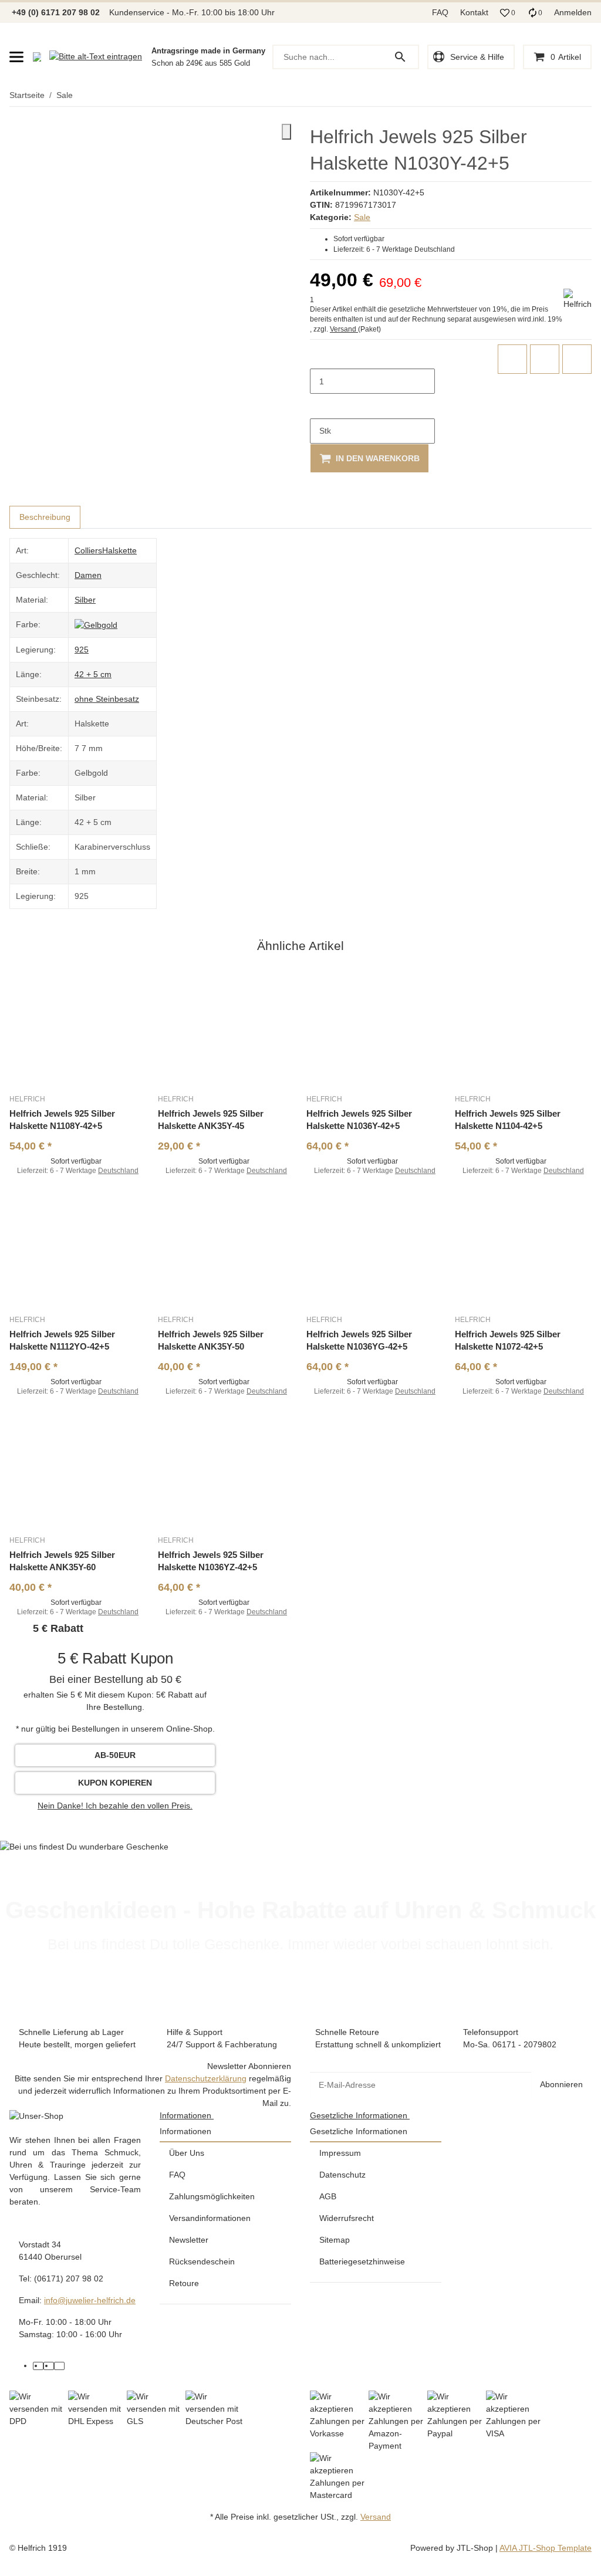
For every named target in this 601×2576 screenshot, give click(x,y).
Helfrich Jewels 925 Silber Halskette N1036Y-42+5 (359, 1120)
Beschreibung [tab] (45, 517)
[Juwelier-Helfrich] (37, 57)
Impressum (340, 2153)
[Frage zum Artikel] (577, 359)
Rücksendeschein (202, 2261)
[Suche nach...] (406, 57)
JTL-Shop (476, 2548)
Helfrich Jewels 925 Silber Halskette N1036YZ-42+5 (211, 1561)
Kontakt (474, 12)
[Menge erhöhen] (319, 406)
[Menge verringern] (319, 357)
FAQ (440, 12)
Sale (362, 217)
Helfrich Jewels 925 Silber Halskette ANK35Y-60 (62, 1561)
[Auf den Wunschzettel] (545, 359)
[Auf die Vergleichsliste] (512, 359)
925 (82, 650)
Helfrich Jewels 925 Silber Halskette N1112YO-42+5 (62, 1340)
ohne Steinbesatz (107, 699)
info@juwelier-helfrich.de (90, 2300)
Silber (85, 600)
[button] (508, 13)
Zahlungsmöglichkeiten (212, 2196)
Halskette (119, 550)
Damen (88, 575)
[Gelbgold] (96, 624)
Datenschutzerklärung (206, 2078)
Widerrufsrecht (347, 2218)
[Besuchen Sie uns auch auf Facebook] (38, 2366)
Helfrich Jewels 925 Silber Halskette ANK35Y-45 (211, 1120)
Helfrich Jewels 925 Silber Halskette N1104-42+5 (508, 1120)
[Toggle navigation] (16, 57)
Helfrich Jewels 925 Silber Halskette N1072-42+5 (508, 1340)
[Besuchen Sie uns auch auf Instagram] (59, 2366)
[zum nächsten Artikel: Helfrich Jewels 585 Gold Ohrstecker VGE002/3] (591, 96)
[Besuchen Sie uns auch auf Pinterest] (49, 2366)
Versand (344, 329)
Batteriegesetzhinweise (362, 2261)
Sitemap (335, 2240)
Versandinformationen (210, 2218)
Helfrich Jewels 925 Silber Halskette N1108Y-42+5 (62, 1120)
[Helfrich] (578, 300)
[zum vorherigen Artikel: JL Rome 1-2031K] (584, 96)
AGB (328, 2196)
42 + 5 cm (93, 674)
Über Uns (187, 2153)
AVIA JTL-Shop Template (546, 2548)
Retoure (184, 2283)
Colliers (88, 550)
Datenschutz (342, 2175)
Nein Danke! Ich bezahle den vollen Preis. (115, 1806)
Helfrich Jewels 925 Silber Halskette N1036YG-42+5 (359, 1340)
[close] (286, 132)
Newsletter (189, 2240)
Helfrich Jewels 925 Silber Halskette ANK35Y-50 (211, 1340)
